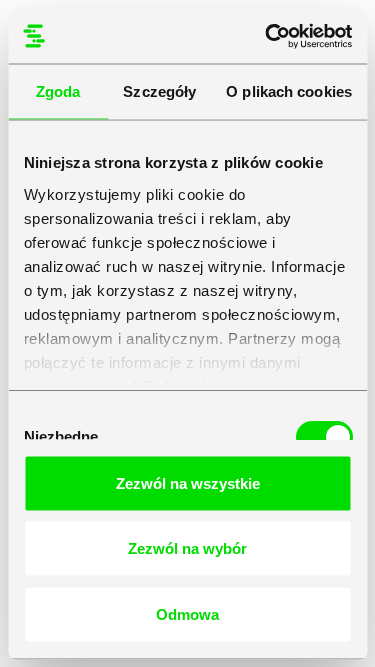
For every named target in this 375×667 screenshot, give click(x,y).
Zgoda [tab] (58, 91)
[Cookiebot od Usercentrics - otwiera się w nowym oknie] (267, 36)
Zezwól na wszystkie (188, 482)
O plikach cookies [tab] (289, 91)
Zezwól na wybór (187, 548)
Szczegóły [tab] (159, 91)
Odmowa (187, 613)
